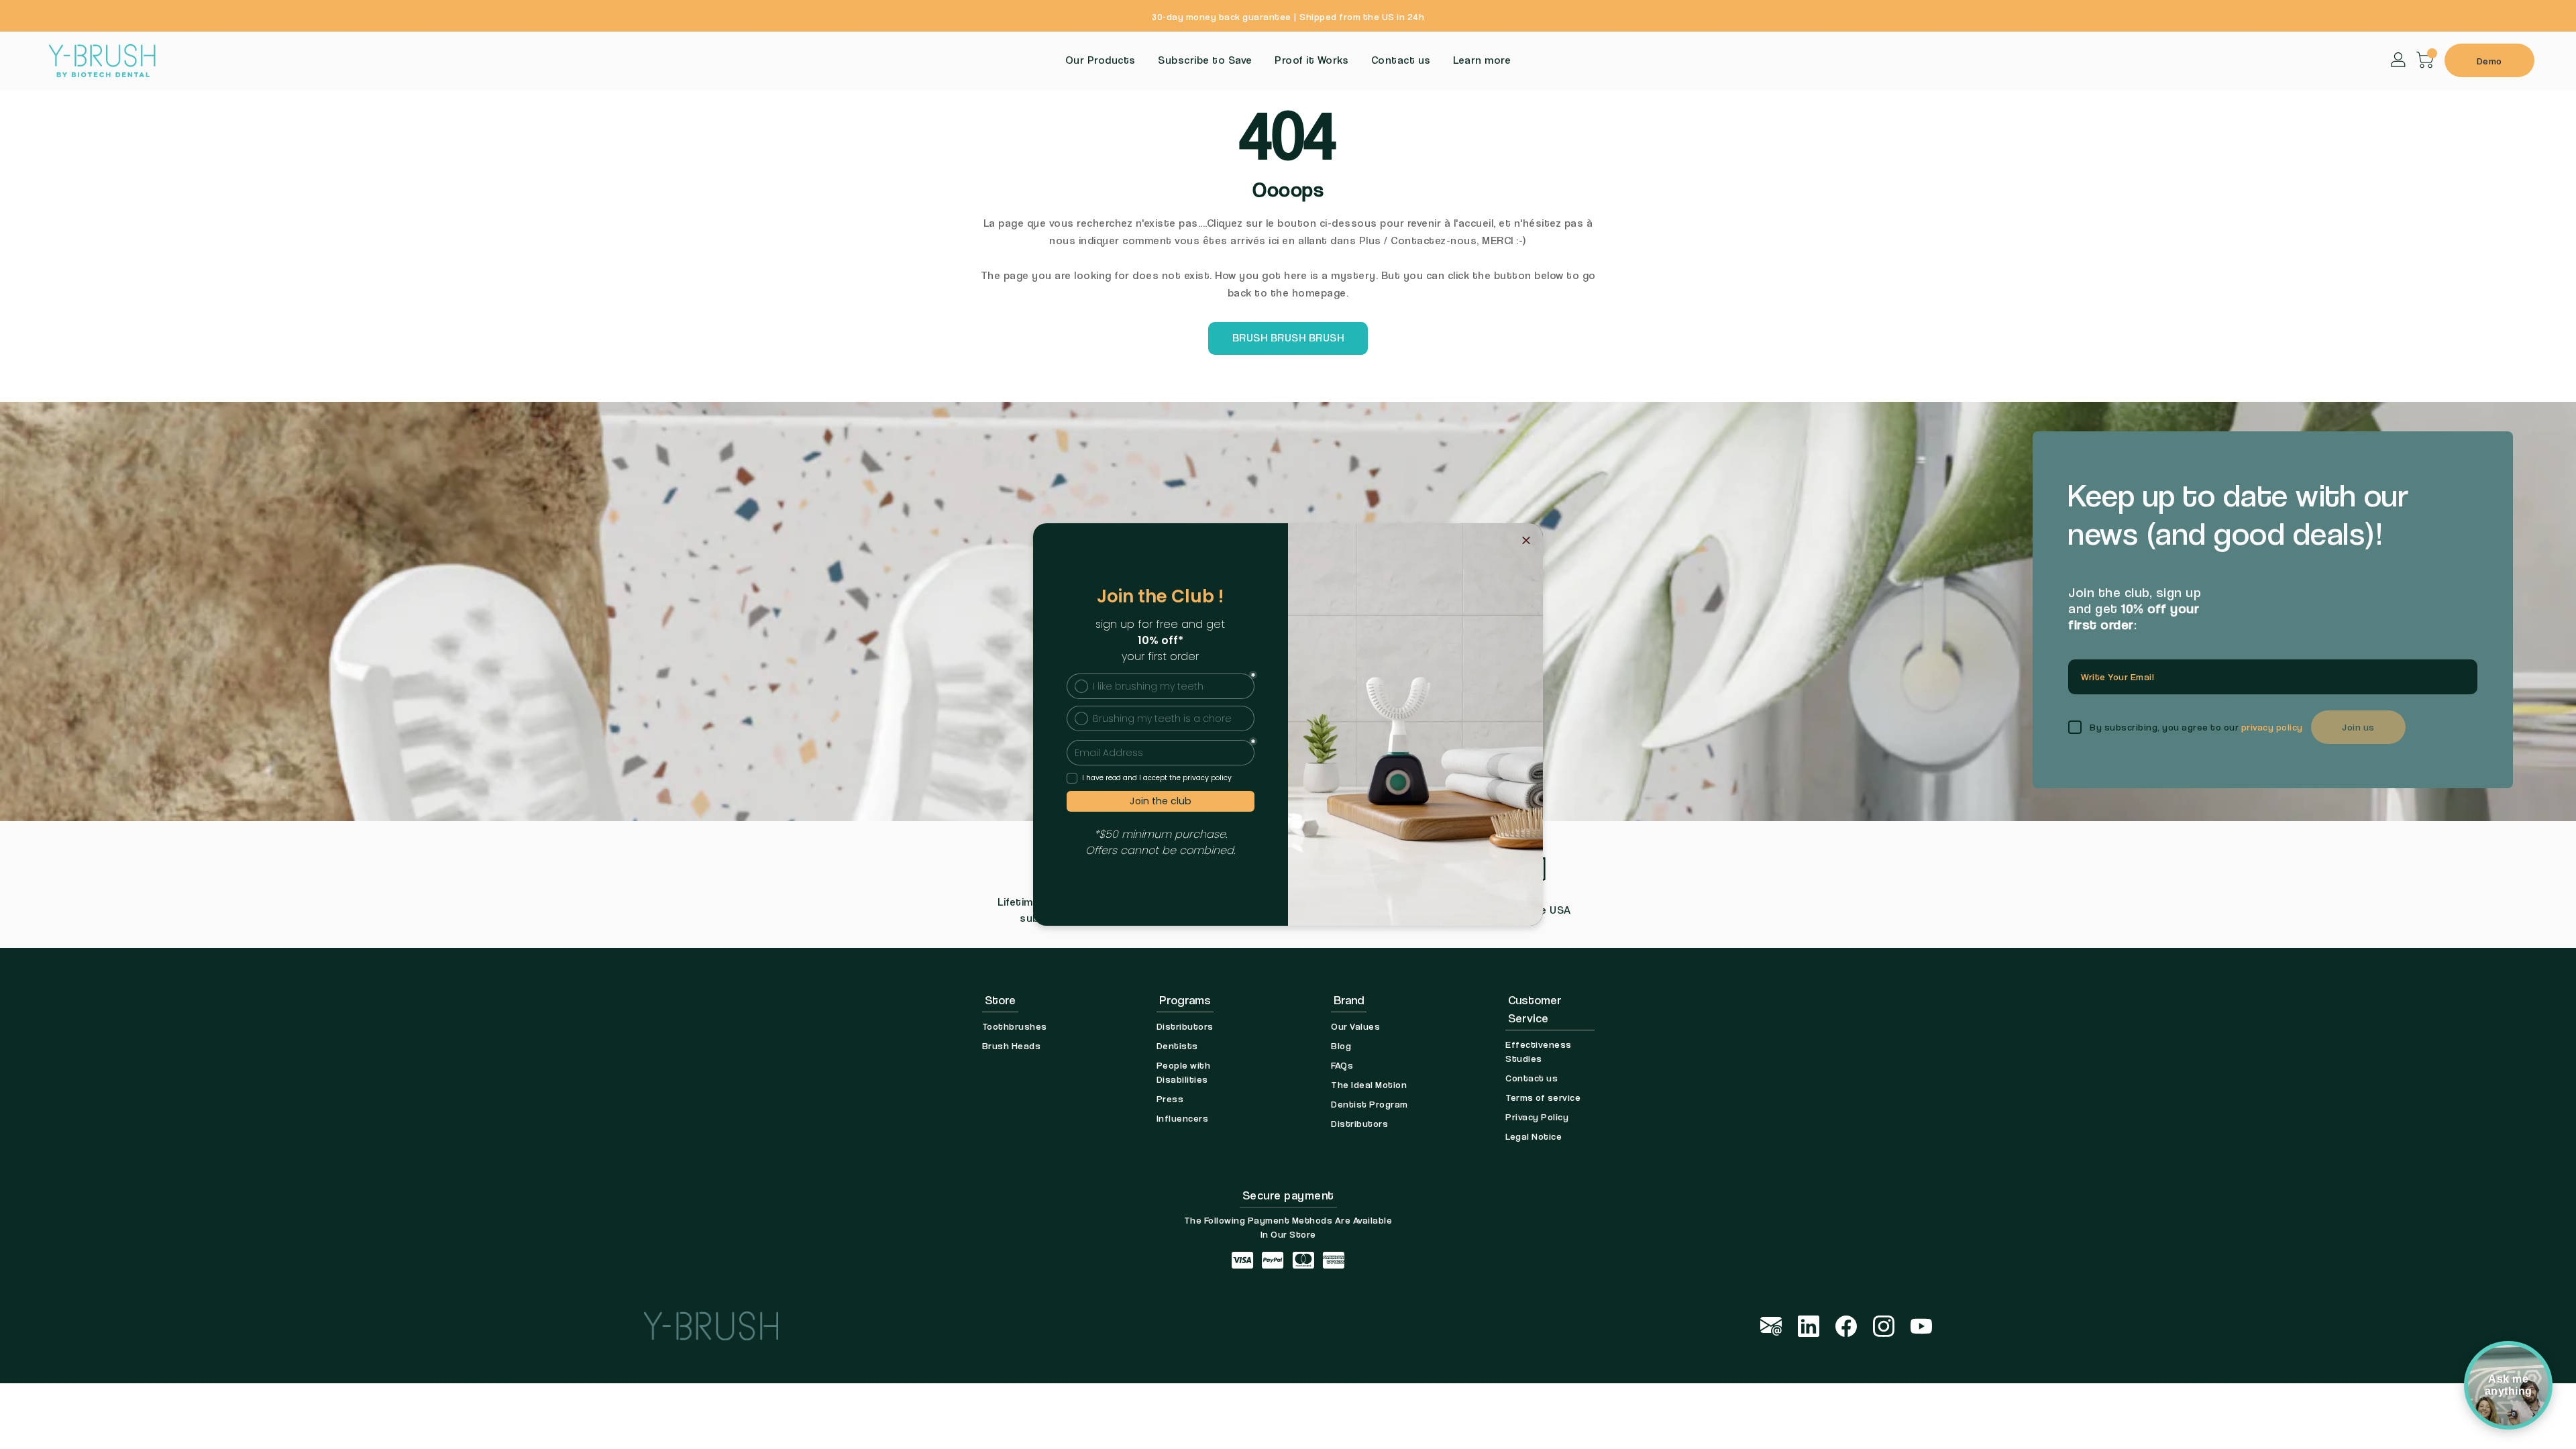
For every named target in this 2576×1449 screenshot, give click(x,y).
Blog (1341, 1045)
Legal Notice (1534, 1136)
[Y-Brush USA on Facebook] (1846, 1325)
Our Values (1355, 1026)
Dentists (1177, 1045)
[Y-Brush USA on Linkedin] (1809, 1325)
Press (1170, 1098)
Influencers (1183, 1118)
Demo (2489, 61)
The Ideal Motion (1369, 1084)
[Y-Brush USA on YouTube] (1921, 1325)
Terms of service (1543, 1097)
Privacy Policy (1537, 1117)
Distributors (1185, 1026)
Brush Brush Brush (1288, 338)
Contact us (1532, 1078)
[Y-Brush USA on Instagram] (1884, 1325)
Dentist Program (1370, 1104)
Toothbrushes (1015, 1026)
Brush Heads (1012, 1045)
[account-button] (2399, 59)
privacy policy (2272, 727)
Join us (2358, 727)
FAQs (1342, 1065)
